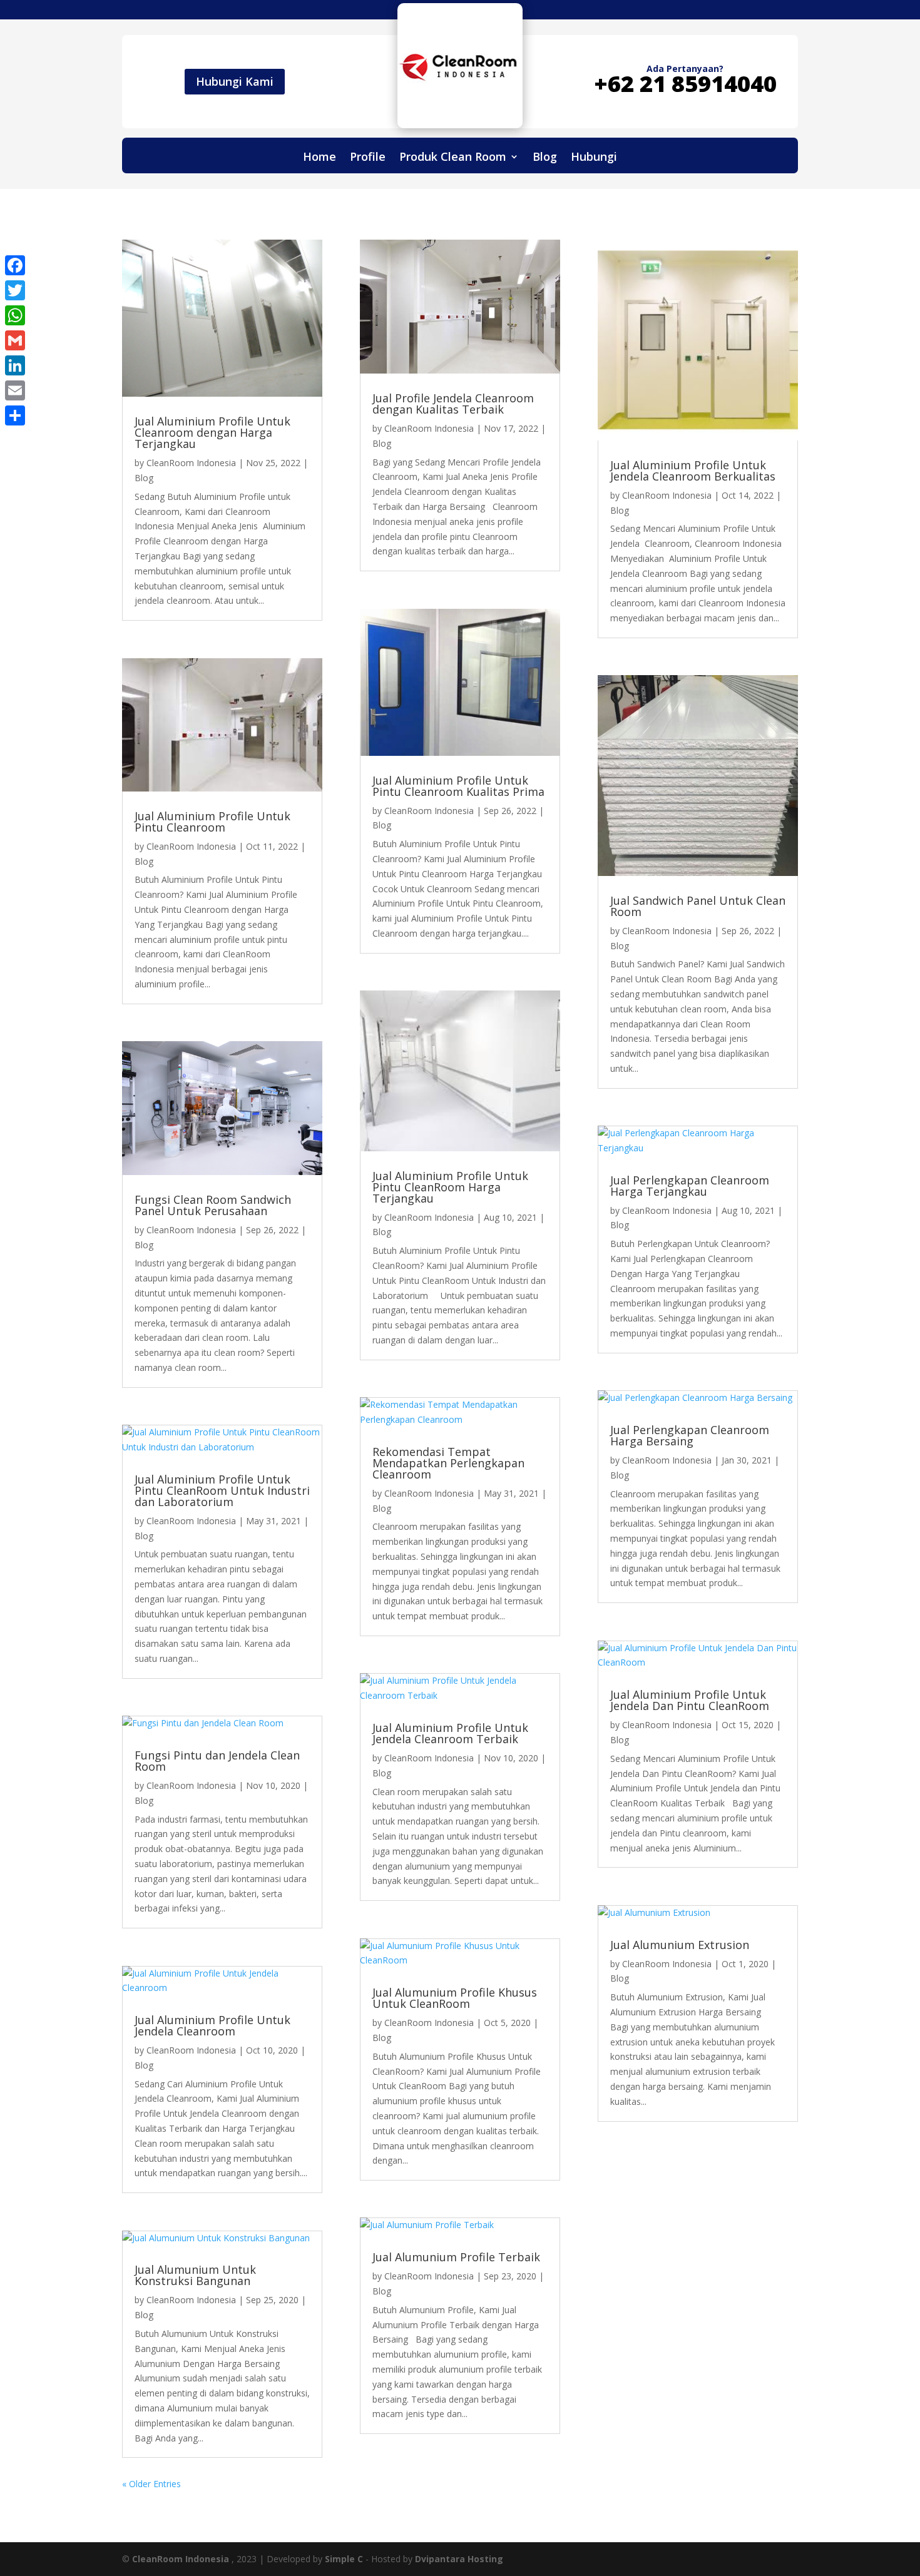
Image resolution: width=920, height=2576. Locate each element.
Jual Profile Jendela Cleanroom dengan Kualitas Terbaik (453, 404)
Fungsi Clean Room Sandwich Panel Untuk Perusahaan (213, 1205)
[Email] (15, 390)
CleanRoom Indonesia (191, 463)
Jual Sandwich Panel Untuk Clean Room (698, 906)
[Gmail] (15, 340)
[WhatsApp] (15, 315)
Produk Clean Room (453, 158)
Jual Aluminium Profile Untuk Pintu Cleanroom (212, 822)
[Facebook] (15, 265)
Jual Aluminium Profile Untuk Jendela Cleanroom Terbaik (450, 1733)
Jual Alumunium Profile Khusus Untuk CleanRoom (455, 1998)
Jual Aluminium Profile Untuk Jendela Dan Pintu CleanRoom (690, 1700)
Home (319, 158)
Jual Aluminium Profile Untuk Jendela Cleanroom (212, 2025)
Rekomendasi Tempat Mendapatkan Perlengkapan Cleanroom (448, 1463)
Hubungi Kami (235, 81)
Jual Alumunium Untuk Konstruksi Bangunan (195, 2275)
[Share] (15, 415)
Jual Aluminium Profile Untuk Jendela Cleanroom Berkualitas (693, 471)
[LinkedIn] (15, 365)
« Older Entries (151, 2484)
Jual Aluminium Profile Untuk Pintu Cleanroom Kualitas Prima (458, 786)
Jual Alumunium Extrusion (680, 1945)
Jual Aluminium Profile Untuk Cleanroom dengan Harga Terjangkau (212, 432)
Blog (545, 158)
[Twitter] (15, 290)
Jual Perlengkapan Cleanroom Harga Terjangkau (690, 1186)
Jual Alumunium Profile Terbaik (456, 2257)
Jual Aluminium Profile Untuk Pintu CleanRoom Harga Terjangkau (450, 1187)
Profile (368, 158)
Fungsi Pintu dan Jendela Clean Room (217, 1761)
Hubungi (594, 158)
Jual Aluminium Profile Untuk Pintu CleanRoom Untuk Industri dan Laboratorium (222, 1490)
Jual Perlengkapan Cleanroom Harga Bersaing (690, 1435)
